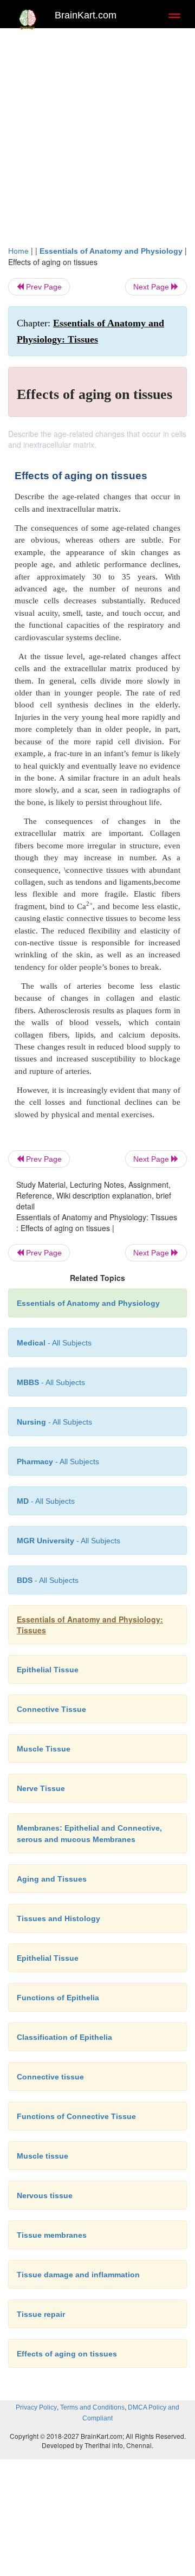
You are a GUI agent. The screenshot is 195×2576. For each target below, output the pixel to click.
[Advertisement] (97, 142)
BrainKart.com (86, 15)
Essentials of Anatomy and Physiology (111, 251)
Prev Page (43, 287)
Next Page (152, 287)
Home (18, 251)
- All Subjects (46, 1501)
